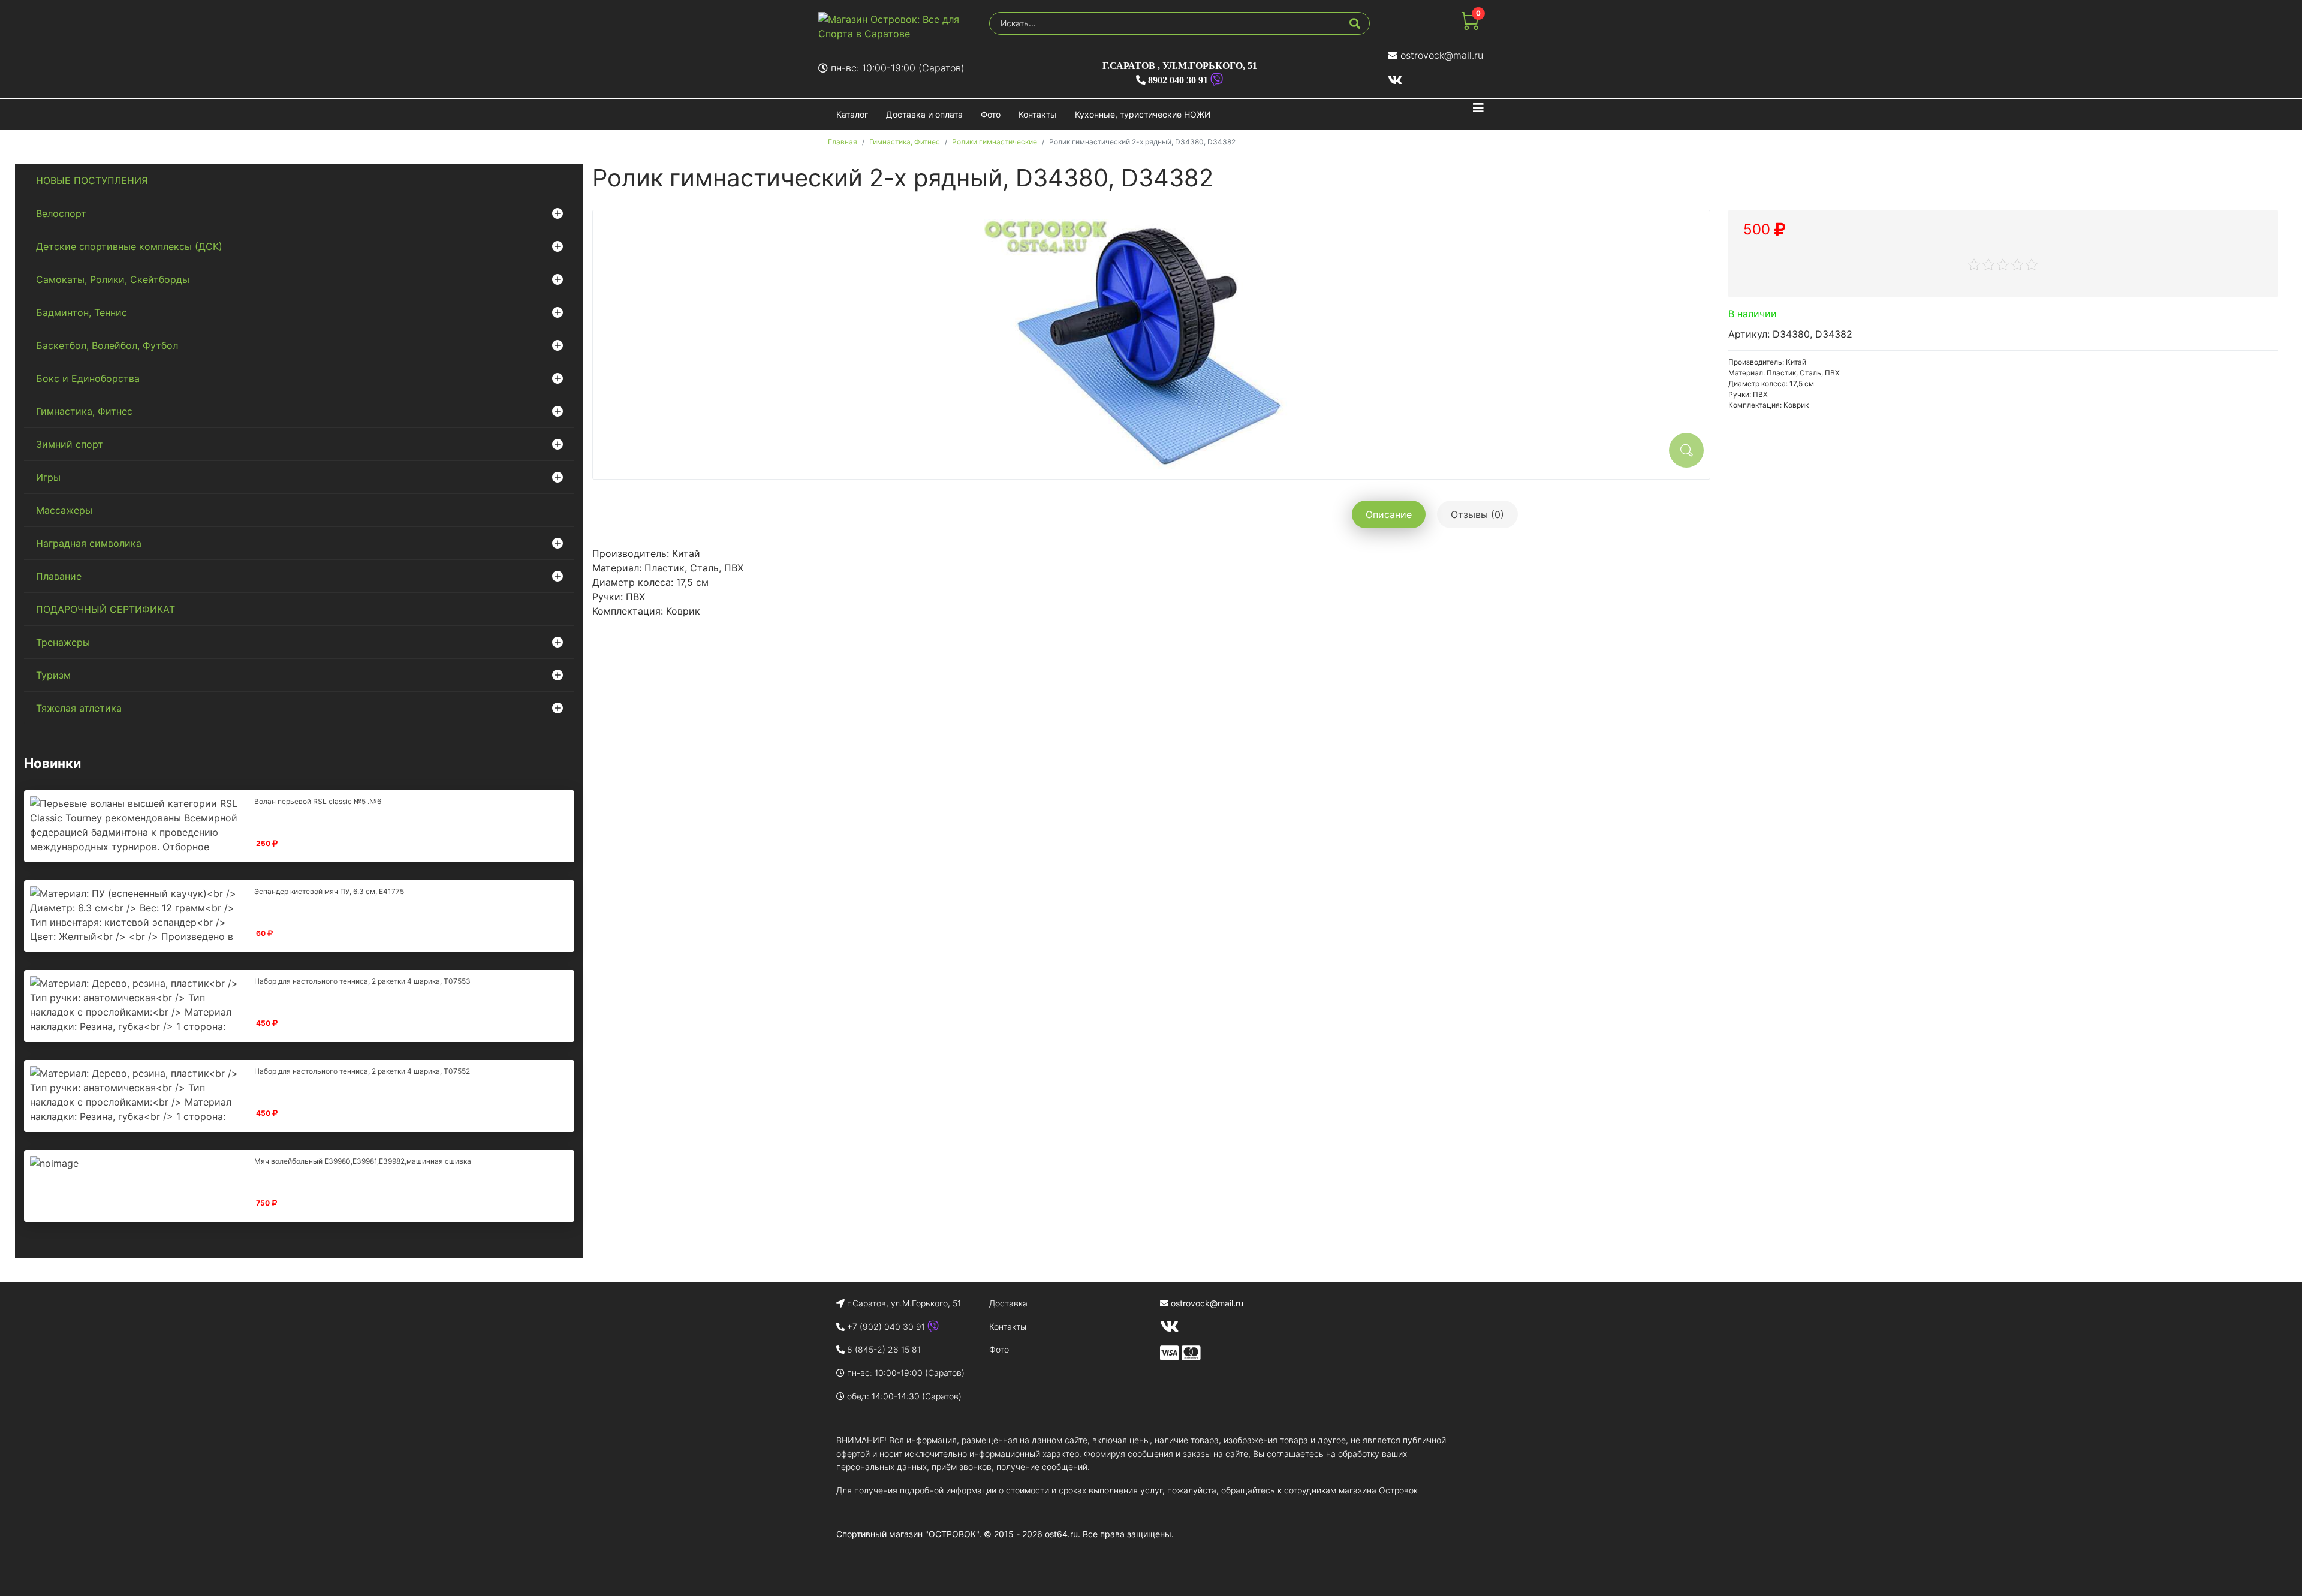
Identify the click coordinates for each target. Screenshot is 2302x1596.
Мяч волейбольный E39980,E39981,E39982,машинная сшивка (363, 1161)
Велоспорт (61, 213)
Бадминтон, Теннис (82, 312)
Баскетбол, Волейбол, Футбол (107, 345)
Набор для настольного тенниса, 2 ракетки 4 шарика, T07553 (362, 981)
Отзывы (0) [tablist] (1477, 514)
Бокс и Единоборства (88, 378)
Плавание (59, 576)
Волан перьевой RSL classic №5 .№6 (318, 801)
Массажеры (64, 510)
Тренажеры (63, 642)
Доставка (1008, 1303)
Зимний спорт (70, 444)
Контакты (1038, 114)
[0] (1470, 26)
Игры (48, 477)
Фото (991, 114)
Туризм (53, 675)
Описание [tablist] (1389, 514)
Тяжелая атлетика (79, 708)
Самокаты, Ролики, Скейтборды (113, 279)
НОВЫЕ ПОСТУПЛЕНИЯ (92, 180)
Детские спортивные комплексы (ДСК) (129, 246)
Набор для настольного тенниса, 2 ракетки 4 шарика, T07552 (362, 1071)
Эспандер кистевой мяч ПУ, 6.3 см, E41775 (329, 891)
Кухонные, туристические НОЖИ (1143, 114)
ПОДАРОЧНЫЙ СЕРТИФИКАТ (106, 609)
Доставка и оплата (924, 114)
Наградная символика (89, 543)
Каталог (852, 114)
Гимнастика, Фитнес (84, 411)
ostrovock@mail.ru (1442, 55)
